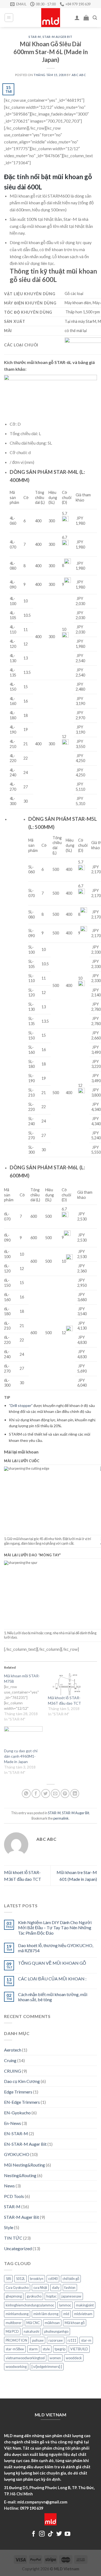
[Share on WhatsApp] (26, 1794)
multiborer (14, 2323)
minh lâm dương (46, 2314)
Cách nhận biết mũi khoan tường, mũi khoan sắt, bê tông (53, 1997)
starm (33, 2349)
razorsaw (56, 2340)
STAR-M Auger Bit (58, 37)
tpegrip (60, 2349)
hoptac (51, 2296)
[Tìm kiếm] (95, 18)
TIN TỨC (13, 2238)
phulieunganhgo (56, 2331)
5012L (20, 2279)
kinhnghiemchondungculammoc (30, 2305)
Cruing (10, 2060)
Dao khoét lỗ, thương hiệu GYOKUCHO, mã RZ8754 (56, 1948)
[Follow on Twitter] (59, 2534)
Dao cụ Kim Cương (22, 2081)
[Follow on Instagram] (42, 2534)
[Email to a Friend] (55, 1794)
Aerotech (13, 2050)
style (46, 2349)
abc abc (79, 75)
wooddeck (74, 2358)
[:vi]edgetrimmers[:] (47, 2367)
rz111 (72, 2340)
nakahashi (32, 2331)
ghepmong (14, 2296)
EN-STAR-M (16, 2133)
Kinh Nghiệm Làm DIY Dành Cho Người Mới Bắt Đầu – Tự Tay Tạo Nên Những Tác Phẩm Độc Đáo (55, 1927)
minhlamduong (17, 2314)
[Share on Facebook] (36, 1794)
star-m (86, 2340)
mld (66, 2314)
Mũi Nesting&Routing (25, 2165)
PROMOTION (16, 2340)
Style (9, 2227)
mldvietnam (83, 2314)
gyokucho (34, 2296)
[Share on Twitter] (46, 1794)
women (55, 2358)
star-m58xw (15, 2349)
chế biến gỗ (71, 2279)
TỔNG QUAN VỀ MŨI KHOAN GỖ (52, 1963)
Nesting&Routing (20, 2175)
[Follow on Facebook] (34, 2534)
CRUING (13, 2071)
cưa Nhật (40, 2288)
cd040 (53, 2279)
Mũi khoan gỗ (75, 2323)
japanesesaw (71, 2296)
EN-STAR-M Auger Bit (25, 2144)
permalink (61, 1818)
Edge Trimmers (18, 2092)
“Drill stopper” (21, 1405)
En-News (13, 2123)
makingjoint (85, 2305)
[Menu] (9, 18)
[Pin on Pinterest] (65, 1794)
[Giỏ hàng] (86, 18)
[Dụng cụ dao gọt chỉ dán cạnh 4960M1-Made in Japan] (23, 1737)
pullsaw (38, 2340)
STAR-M (35, 37)
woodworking (16, 2367)
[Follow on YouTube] (67, 2534)
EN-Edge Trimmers (22, 2102)
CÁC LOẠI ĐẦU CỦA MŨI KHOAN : (52, 1979)
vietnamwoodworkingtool (25, 2358)
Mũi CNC (33, 2323)
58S (8, 2279)
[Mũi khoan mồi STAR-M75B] (26, 1698)
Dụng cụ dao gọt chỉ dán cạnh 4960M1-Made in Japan (21, 1756)
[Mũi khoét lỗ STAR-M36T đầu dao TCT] (67, 1684)
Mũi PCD (12, 2331)
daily (56, 2288)
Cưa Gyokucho (17, 2288)
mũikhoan (52, 2323)
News (9, 2186)
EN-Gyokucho (17, 2113)
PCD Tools (14, 2196)
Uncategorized (18, 2248)
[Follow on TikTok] (50, 2534)
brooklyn (37, 2279)
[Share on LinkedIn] (75, 1794)
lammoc (65, 2305)
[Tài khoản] (77, 18)
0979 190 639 (32, 2508)
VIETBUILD (79, 2349)
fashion (70, 2288)
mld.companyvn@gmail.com (42, 2502)
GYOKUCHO (17, 2154)
